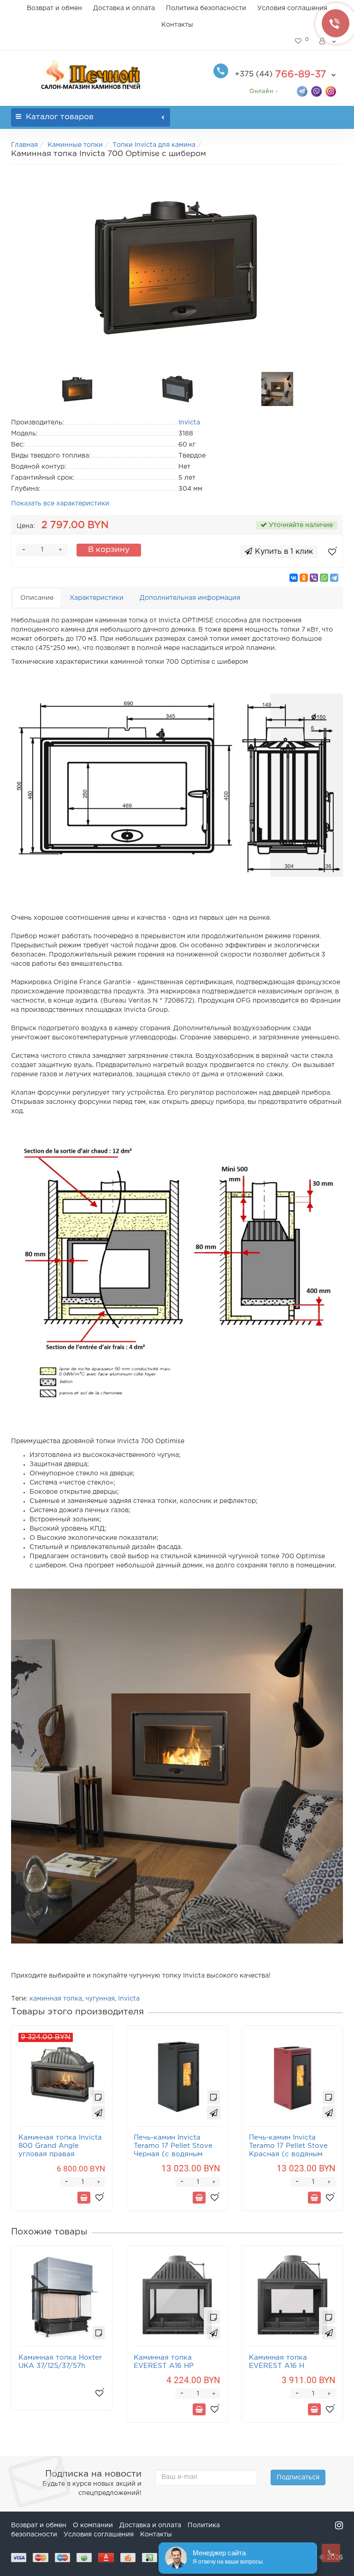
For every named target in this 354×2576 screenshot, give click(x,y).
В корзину (109, 550)
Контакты (177, 25)
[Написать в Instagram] (331, 91)
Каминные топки (75, 145)
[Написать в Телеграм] (302, 91)
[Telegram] (334, 578)
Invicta (129, 1999)
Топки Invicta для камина (154, 145)
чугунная (100, 1999)
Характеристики (97, 598)
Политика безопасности (206, 8)
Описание (37, 598)
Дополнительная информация (190, 598)
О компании (93, 2525)
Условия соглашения (292, 8)
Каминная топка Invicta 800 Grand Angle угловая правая (60, 2146)
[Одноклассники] (304, 578)
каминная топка (56, 1999)
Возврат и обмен (54, 8)
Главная (24, 145)
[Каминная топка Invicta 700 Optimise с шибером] (177, 266)
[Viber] (314, 578)
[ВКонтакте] (294, 578)
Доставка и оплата (124, 8)
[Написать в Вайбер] (316, 91)
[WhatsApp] (324, 578)
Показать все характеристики (60, 504)
